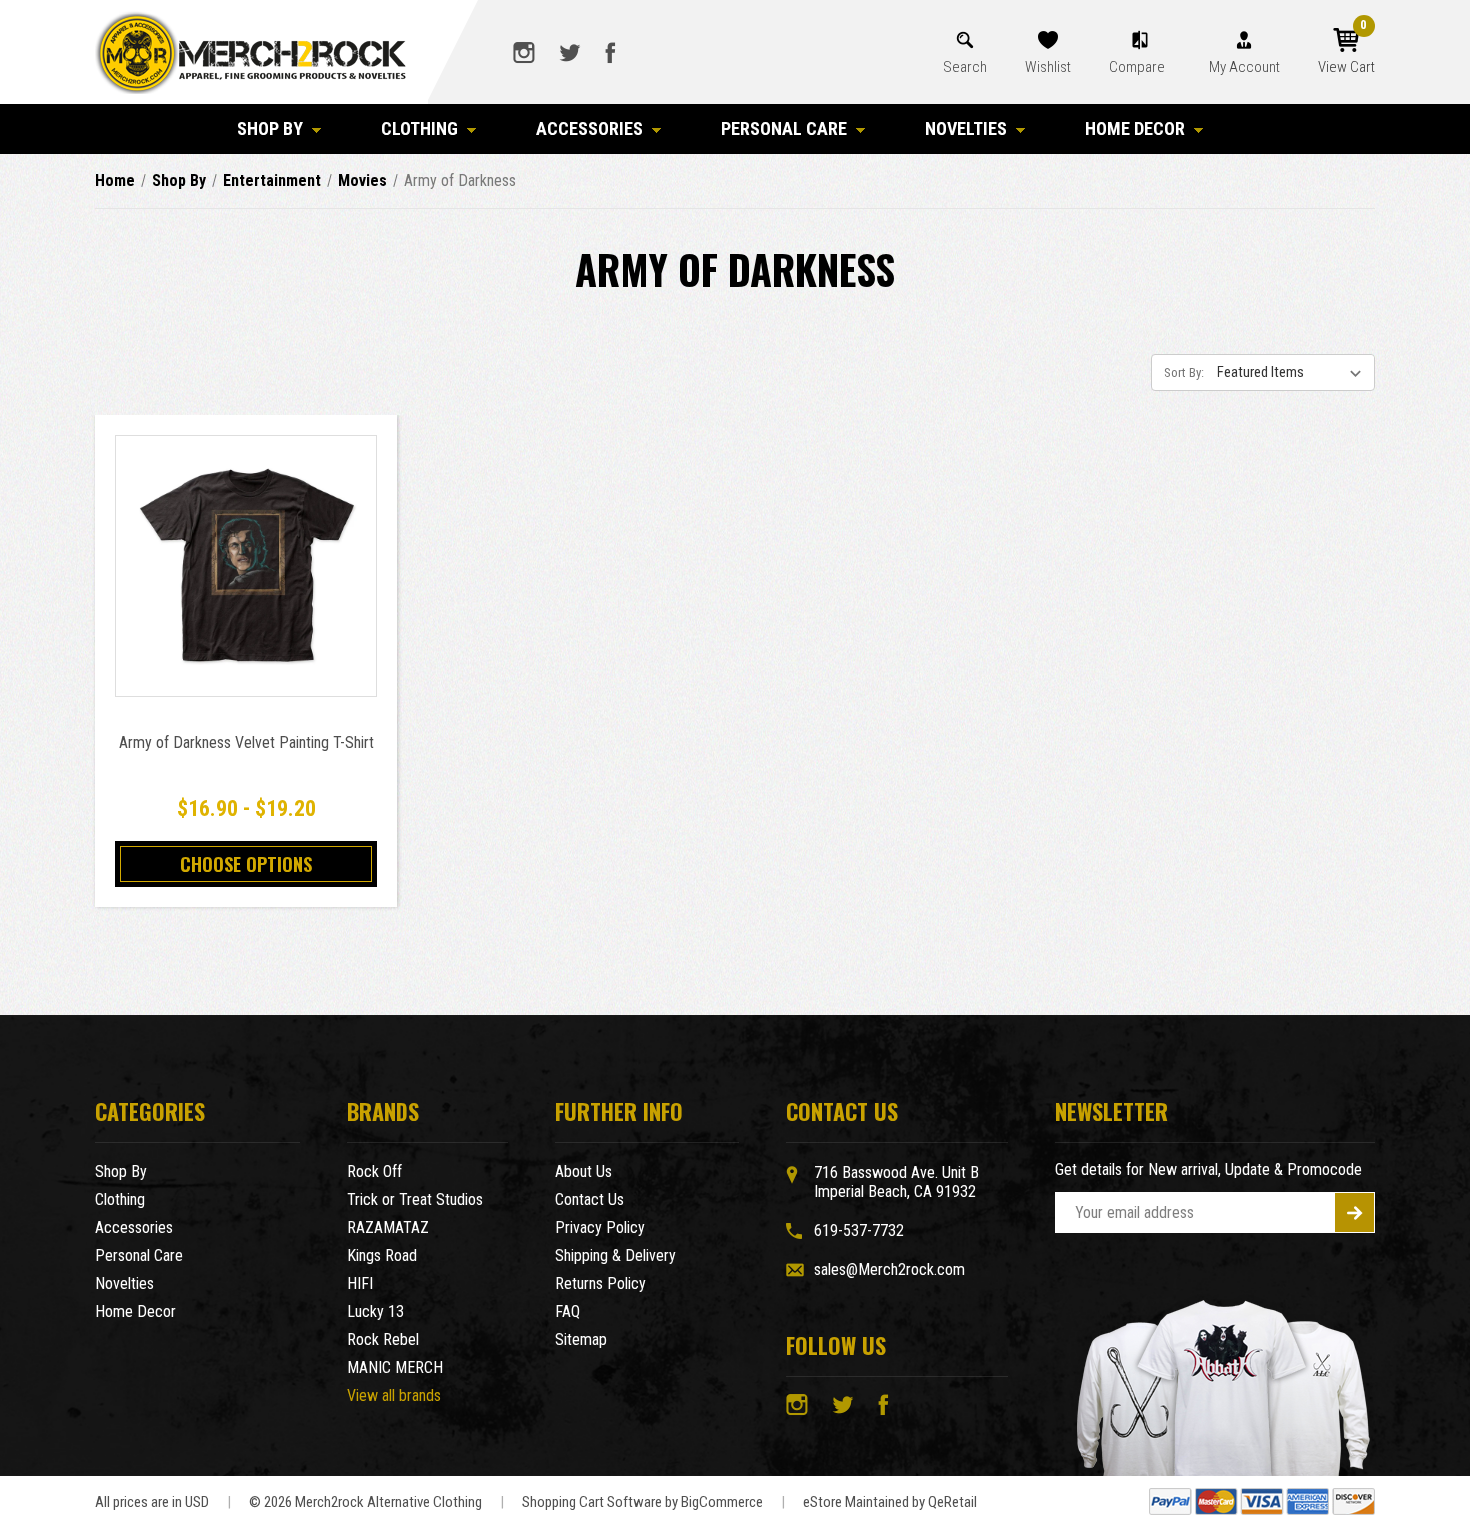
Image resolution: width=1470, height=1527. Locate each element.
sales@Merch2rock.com (889, 1269)
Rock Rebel (383, 1339)
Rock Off (374, 1171)
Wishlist (1048, 67)
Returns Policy (600, 1283)
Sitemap (581, 1339)
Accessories (589, 128)
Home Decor (1135, 128)
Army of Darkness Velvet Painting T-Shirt (246, 742)
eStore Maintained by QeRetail (890, 1502)
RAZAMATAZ (388, 1227)
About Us (583, 1171)
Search (965, 67)
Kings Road (382, 1255)
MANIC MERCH (395, 1367)
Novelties (966, 128)
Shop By (270, 128)
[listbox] (1294, 372)
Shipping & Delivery (615, 1255)
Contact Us (589, 1199)
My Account (1244, 67)
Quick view (246, 543)
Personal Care (784, 128)
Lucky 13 (375, 1311)
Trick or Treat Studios (415, 1199)
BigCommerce (722, 1502)
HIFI (360, 1283)
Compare (1138, 67)
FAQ (567, 1311)
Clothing (419, 128)
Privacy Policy (600, 1227)
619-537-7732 (859, 1230)
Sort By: (1184, 372)
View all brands (394, 1395)
